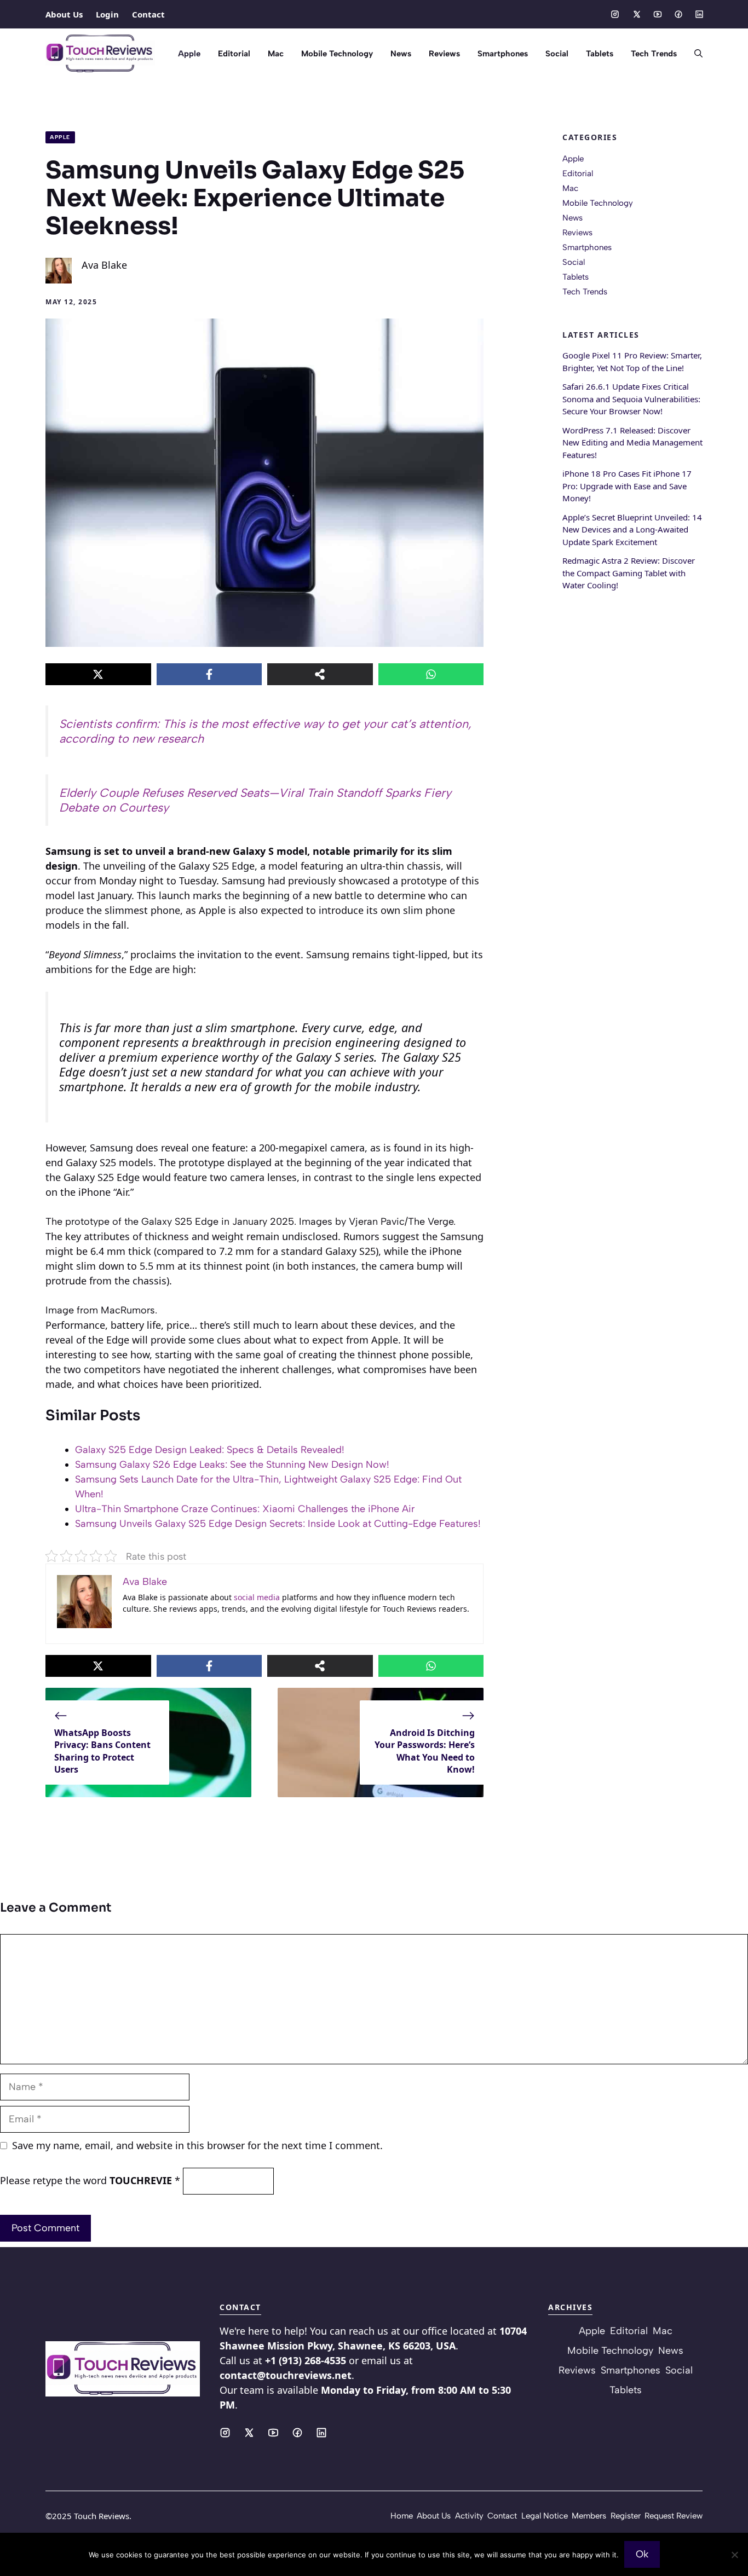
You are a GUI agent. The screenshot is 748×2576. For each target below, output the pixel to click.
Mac (276, 54)
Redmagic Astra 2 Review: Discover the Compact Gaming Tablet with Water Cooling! (629, 573)
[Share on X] (98, 674)
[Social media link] (615, 14)
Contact (148, 14)
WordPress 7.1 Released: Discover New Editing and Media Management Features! (632, 442)
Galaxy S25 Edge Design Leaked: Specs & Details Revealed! (210, 1450)
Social (557, 54)
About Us (64, 14)
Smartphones (503, 54)
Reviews (444, 54)
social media (257, 1597)
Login (107, 14)
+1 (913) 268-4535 (306, 2360)
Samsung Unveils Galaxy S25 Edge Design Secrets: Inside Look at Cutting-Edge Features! (278, 1524)
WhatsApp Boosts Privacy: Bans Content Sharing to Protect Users (102, 1751)
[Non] (734, 2555)
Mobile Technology (337, 54)
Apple (189, 54)
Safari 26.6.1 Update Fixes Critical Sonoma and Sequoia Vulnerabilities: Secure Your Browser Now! (631, 399)
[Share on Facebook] (209, 674)
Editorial (234, 54)
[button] (694, 54)
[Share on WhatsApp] (431, 674)
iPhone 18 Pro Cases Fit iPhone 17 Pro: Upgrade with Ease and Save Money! (627, 486)
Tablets (600, 54)
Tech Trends (654, 54)
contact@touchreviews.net (286, 2375)
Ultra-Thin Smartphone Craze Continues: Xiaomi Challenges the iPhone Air (245, 1509)
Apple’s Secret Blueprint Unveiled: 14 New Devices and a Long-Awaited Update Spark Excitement (632, 529)
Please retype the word (90, 2180)
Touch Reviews (102, 2516)
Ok (642, 2554)
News (401, 54)
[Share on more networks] (320, 674)
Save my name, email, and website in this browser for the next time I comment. (197, 2145)
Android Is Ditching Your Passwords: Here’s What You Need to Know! (425, 1751)
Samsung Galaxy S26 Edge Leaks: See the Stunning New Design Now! (232, 1464)
